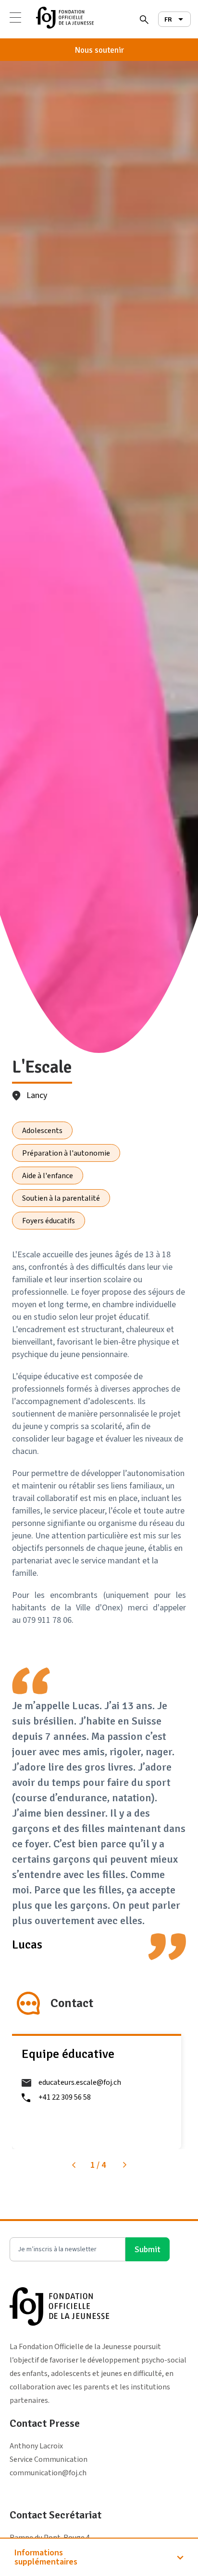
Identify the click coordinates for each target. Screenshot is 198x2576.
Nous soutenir (99, 50)
